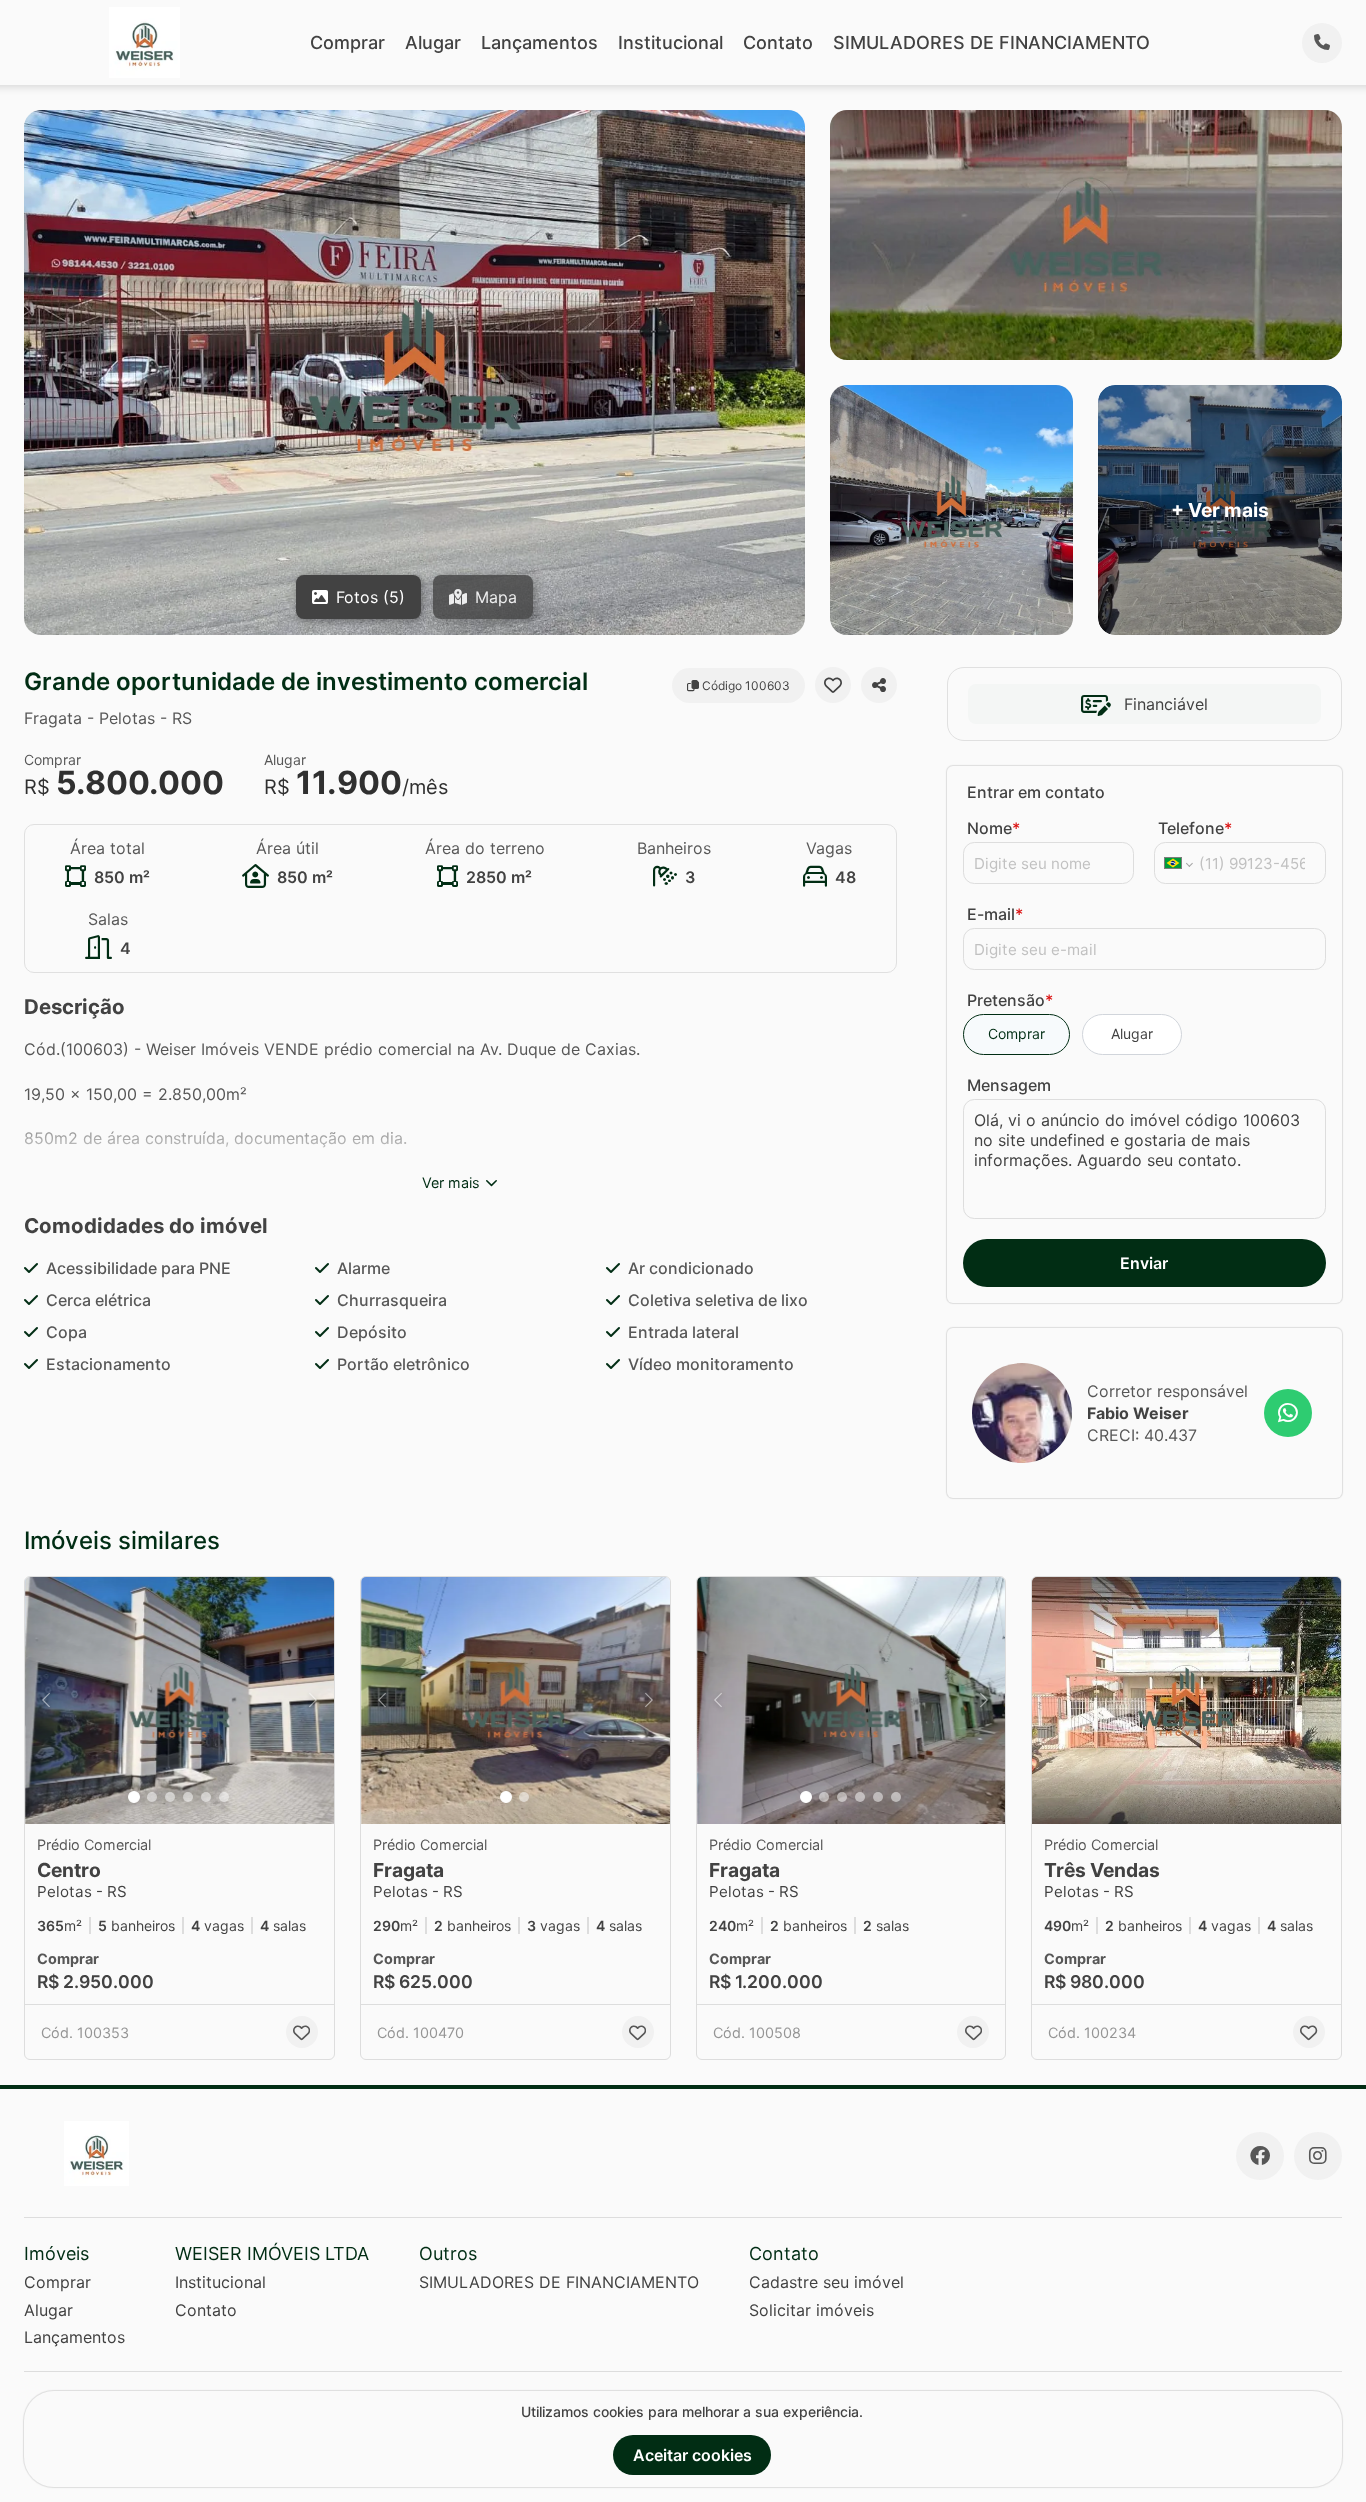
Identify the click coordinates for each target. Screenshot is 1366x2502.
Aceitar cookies (692, 2455)
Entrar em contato (1036, 792)
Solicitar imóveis (811, 2310)
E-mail (995, 914)
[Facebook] (1260, 2156)
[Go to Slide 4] (188, 1797)
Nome (993, 828)
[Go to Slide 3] (170, 1797)
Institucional (670, 42)
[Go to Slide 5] (206, 1797)
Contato (778, 42)
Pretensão (1010, 1000)
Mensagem (1009, 1085)
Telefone (1195, 828)
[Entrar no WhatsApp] (1288, 1413)
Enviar (1144, 1263)
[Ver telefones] (1322, 43)
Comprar (347, 42)
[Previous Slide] (46, 1700)
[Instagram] (1318, 2156)
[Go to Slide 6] (224, 1797)
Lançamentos (539, 42)
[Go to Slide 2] (152, 1797)
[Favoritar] (833, 685)
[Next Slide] (313, 1700)
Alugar (433, 42)
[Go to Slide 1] (134, 1797)
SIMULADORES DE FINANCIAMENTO (991, 42)
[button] (179, 1700)
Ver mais (451, 1182)
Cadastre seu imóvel (826, 2282)
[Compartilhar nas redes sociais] (879, 685)
